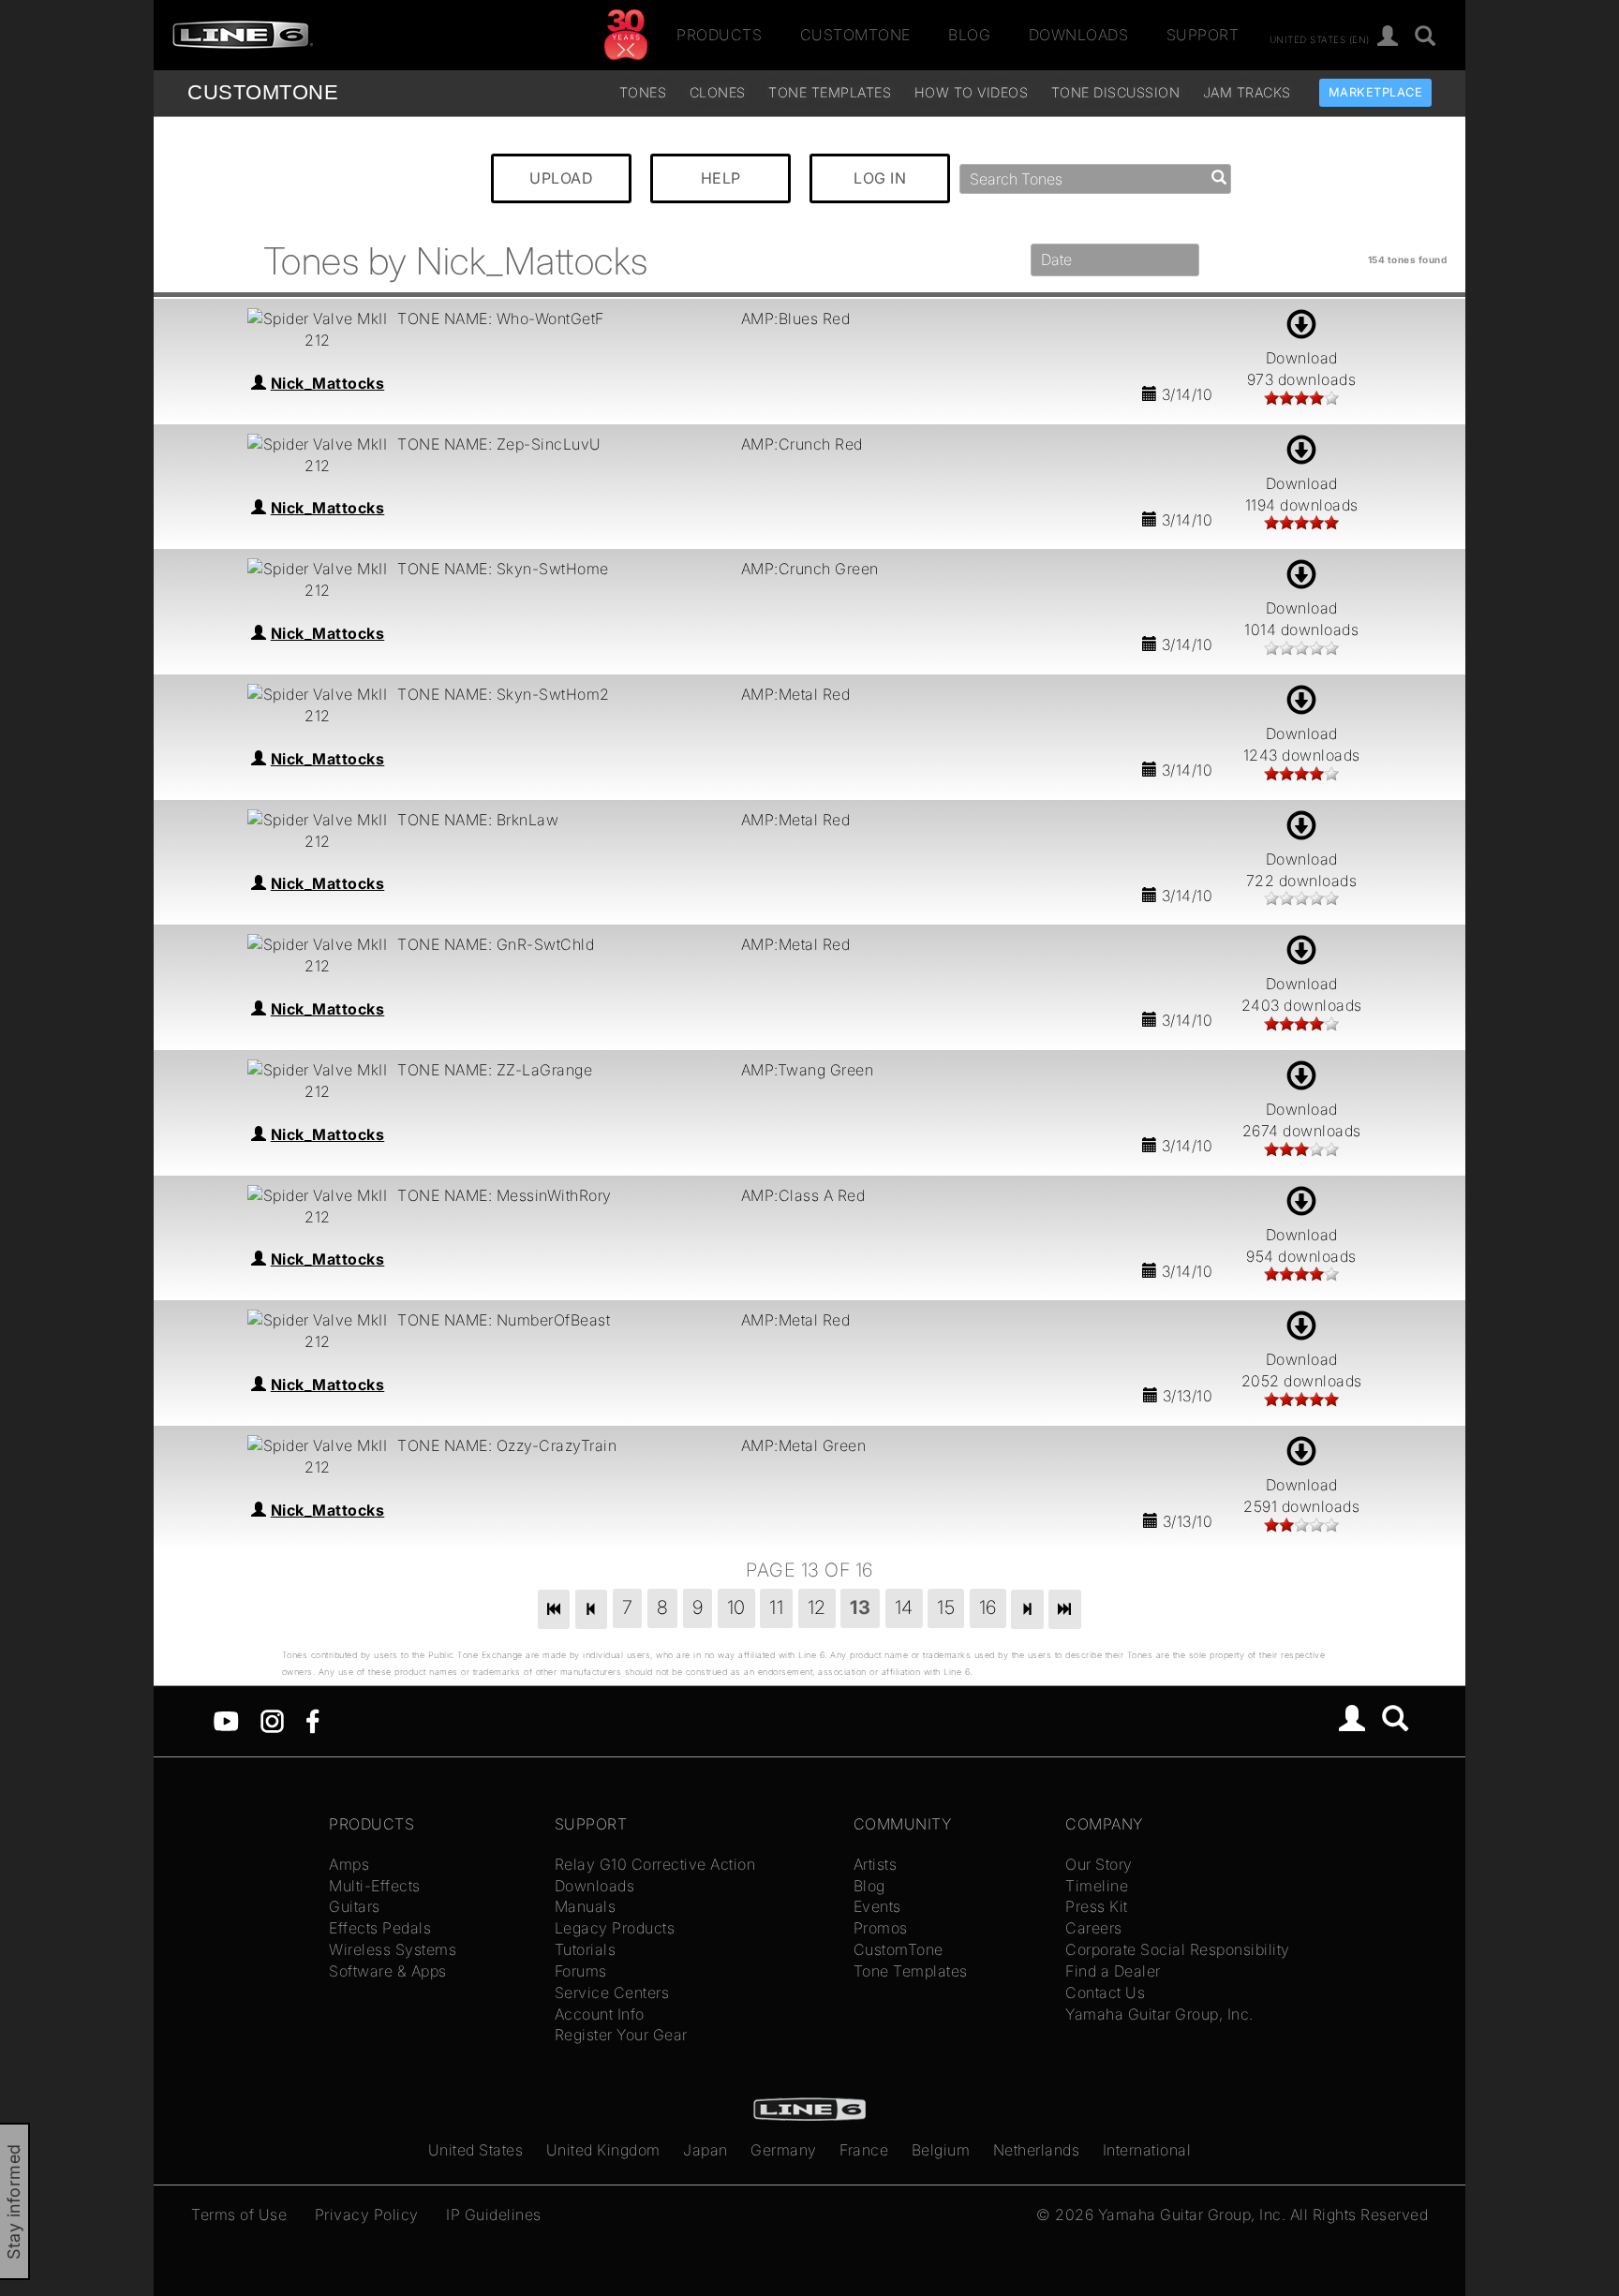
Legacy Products (615, 1928)
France (864, 2150)
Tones (643, 92)
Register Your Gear (621, 2035)
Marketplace (1376, 92)
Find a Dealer (1113, 1971)
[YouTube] (226, 1720)
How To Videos (972, 92)
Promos (881, 1928)
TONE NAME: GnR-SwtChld (496, 944)
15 (946, 1607)
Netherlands (1037, 2150)
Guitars (355, 1906)
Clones (718, 92)
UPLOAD (561, 178)
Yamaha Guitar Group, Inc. (1159, 2014)
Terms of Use (239, 2215)
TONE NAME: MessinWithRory (505, 1195)
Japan (706, 2150)
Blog (969, 35)
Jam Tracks (1247, 92)
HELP (721, 178)
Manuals (586, 1906)
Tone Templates (830, 92)
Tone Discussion (1116, 92)
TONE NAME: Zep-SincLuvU (499, 444)
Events (877, 1906)
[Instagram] (272, 1720)
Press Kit (1097, 1906)
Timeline (1097, 1886)
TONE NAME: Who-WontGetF (501, 318)
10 (736, 1607)
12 (817, 1607)
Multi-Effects (375, 1886)
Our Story (1099, 1864)
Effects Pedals (380, 1928)
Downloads (1079, 35)
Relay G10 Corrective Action (655, 1864)
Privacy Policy (367, 2215)
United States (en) (1320, 38)
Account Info (600, 2014)
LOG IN (880, 178)
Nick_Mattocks (328, 383)
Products (719, 35)
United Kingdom (603, 2150)
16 (988, 1607)
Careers (1094, 1928)
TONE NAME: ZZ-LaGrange (495, 1070)
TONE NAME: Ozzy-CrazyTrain (507, 1445)
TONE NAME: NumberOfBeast (504, 1320)
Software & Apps (388, 1971)
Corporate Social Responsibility (1178, 1949)
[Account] (1388, 37)
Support (1203, 35)
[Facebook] (312, 1720)
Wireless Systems (393, 1949)
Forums (581, 1971)
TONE (263, 92)
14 (904, 1607)
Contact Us (1105, 1992)
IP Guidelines (494, 2215)
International (1147, 2150)
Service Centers (612, 1992)
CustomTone (855, 35)
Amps (349, 1864)
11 (776, 1607)
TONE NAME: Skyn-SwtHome (503, 569)
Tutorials (586, 1949)
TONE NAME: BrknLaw (478, 820)
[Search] (1426, 37)
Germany (784, 2150)
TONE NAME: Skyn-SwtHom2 (504, 694)
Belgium (941, 2150)
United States (476, 2150)
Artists (876, 1864)
